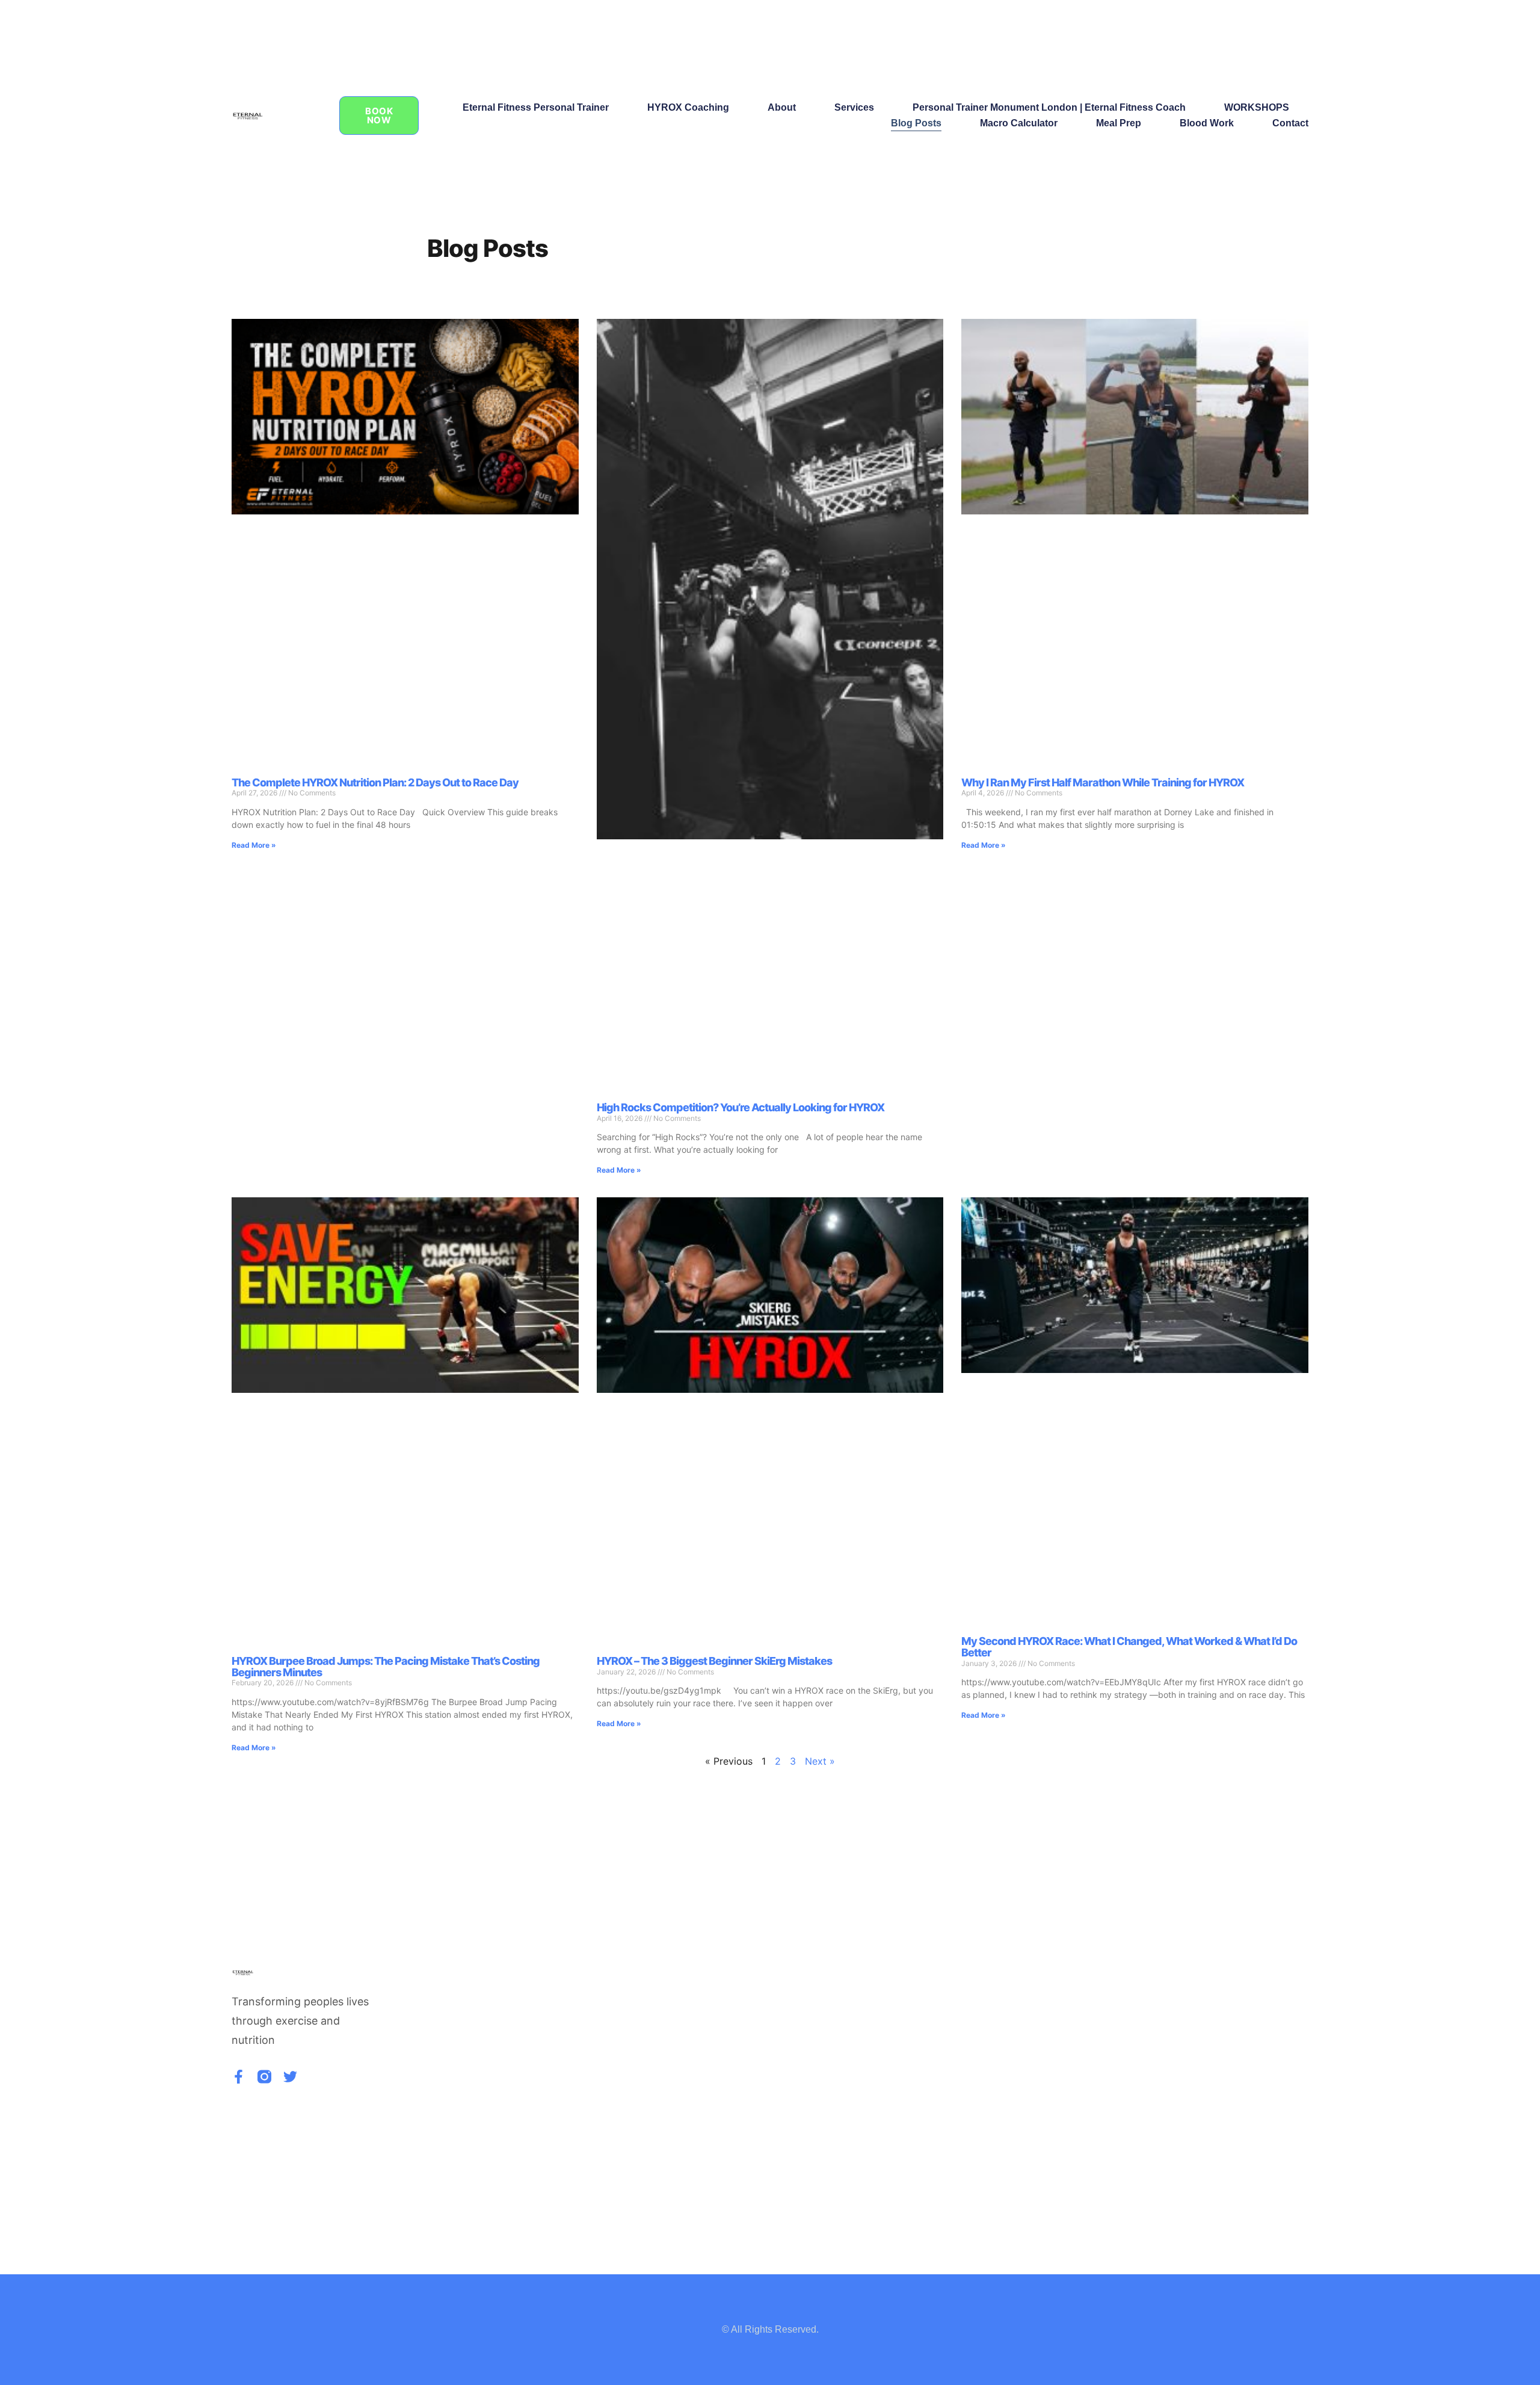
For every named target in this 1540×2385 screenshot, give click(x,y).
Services (854, 107)
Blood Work (1207, 123)
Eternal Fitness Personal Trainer (536, 107)
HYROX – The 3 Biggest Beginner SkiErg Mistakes (714, 1661)
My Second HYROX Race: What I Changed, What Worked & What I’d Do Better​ (1129, 1647)
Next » (820, 1761)
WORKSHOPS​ (1257, 107)
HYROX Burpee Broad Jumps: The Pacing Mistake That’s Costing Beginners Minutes (386, 1667)
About (782, 107)
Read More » (254, 845)
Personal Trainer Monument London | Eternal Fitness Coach (1049, 107)
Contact (1290, 123)
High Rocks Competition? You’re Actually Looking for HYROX (741, 1107)
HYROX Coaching (688, 107)
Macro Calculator (1019, 123)
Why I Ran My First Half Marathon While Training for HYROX (1103, 782)
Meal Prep (1119, 123)
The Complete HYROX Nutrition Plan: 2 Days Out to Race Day (375, 782)
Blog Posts (916, 123)
